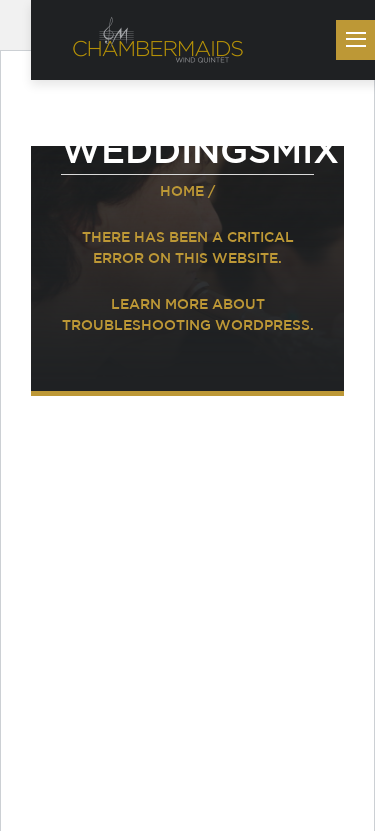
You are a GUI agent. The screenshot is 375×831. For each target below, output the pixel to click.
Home (182, 191)
